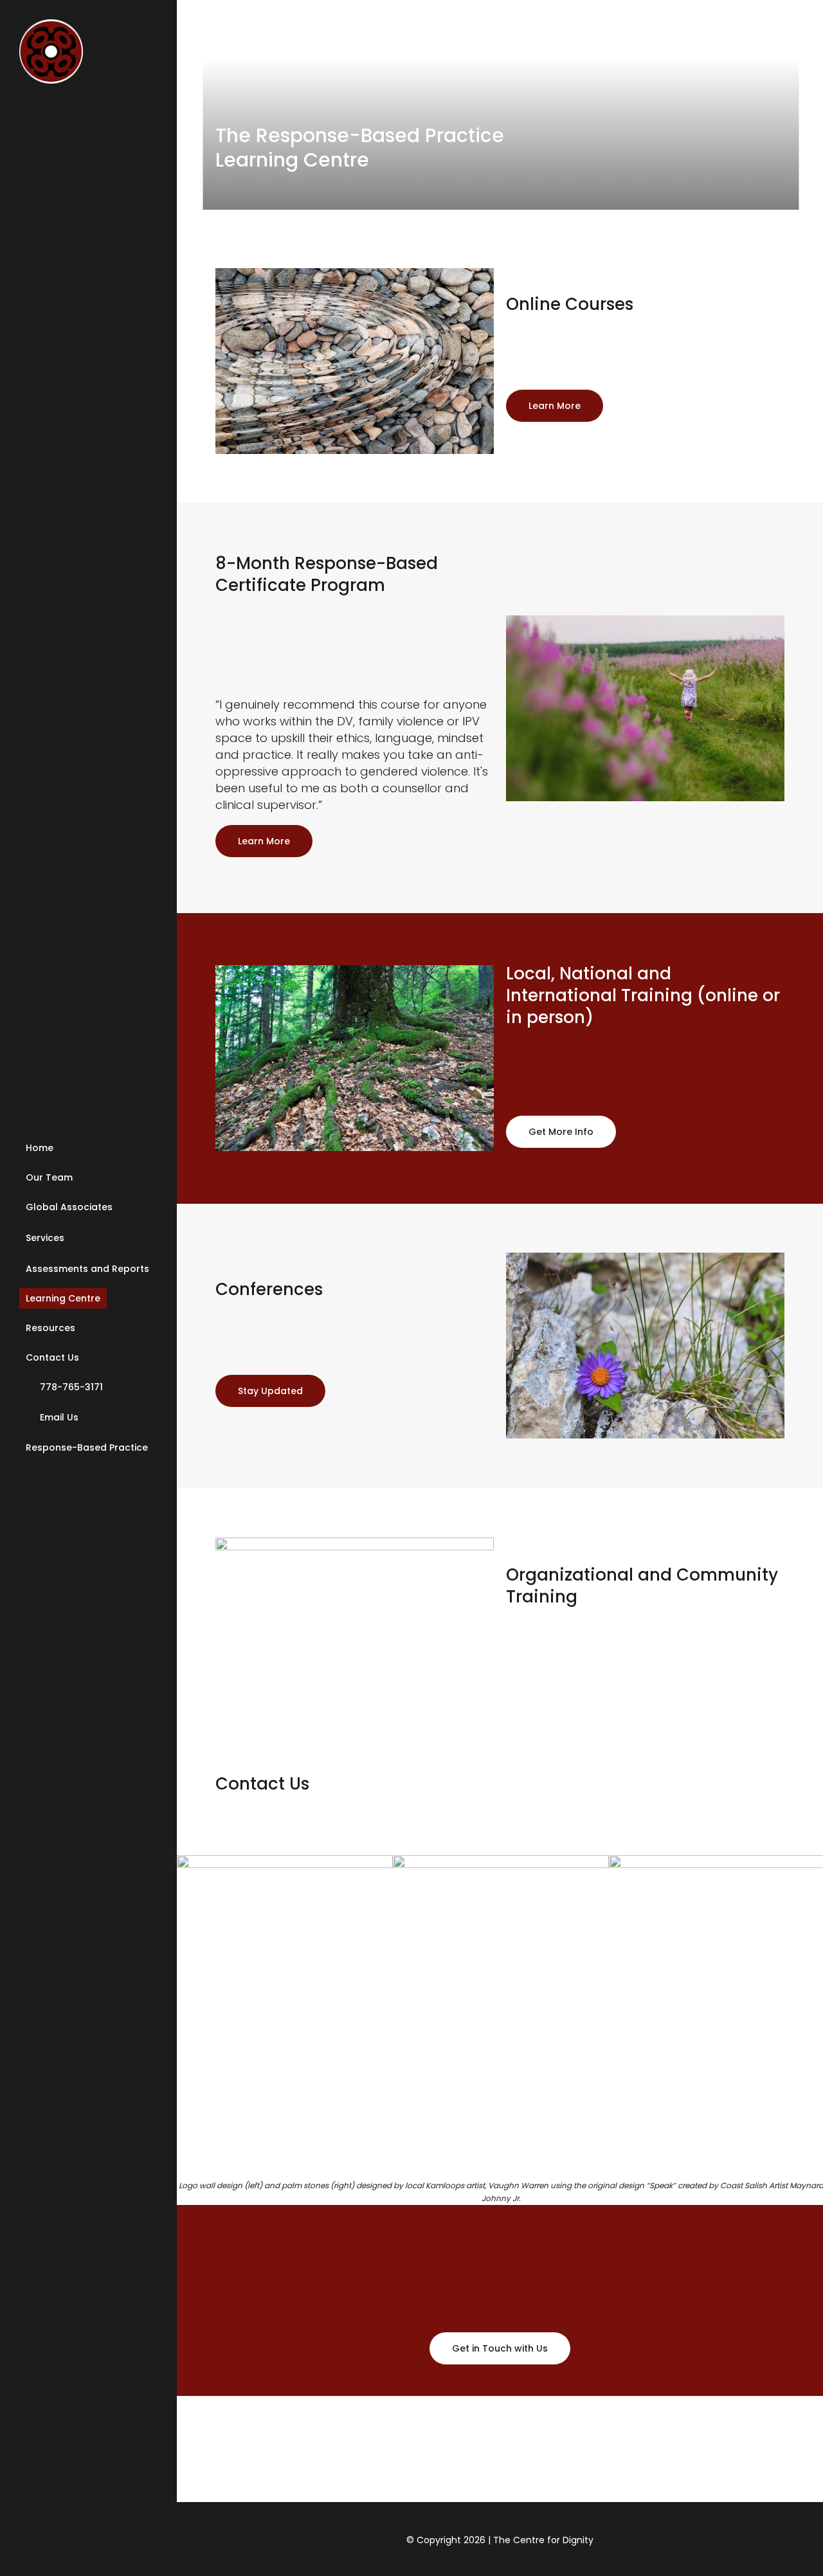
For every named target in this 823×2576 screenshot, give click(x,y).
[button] (555, 406)
